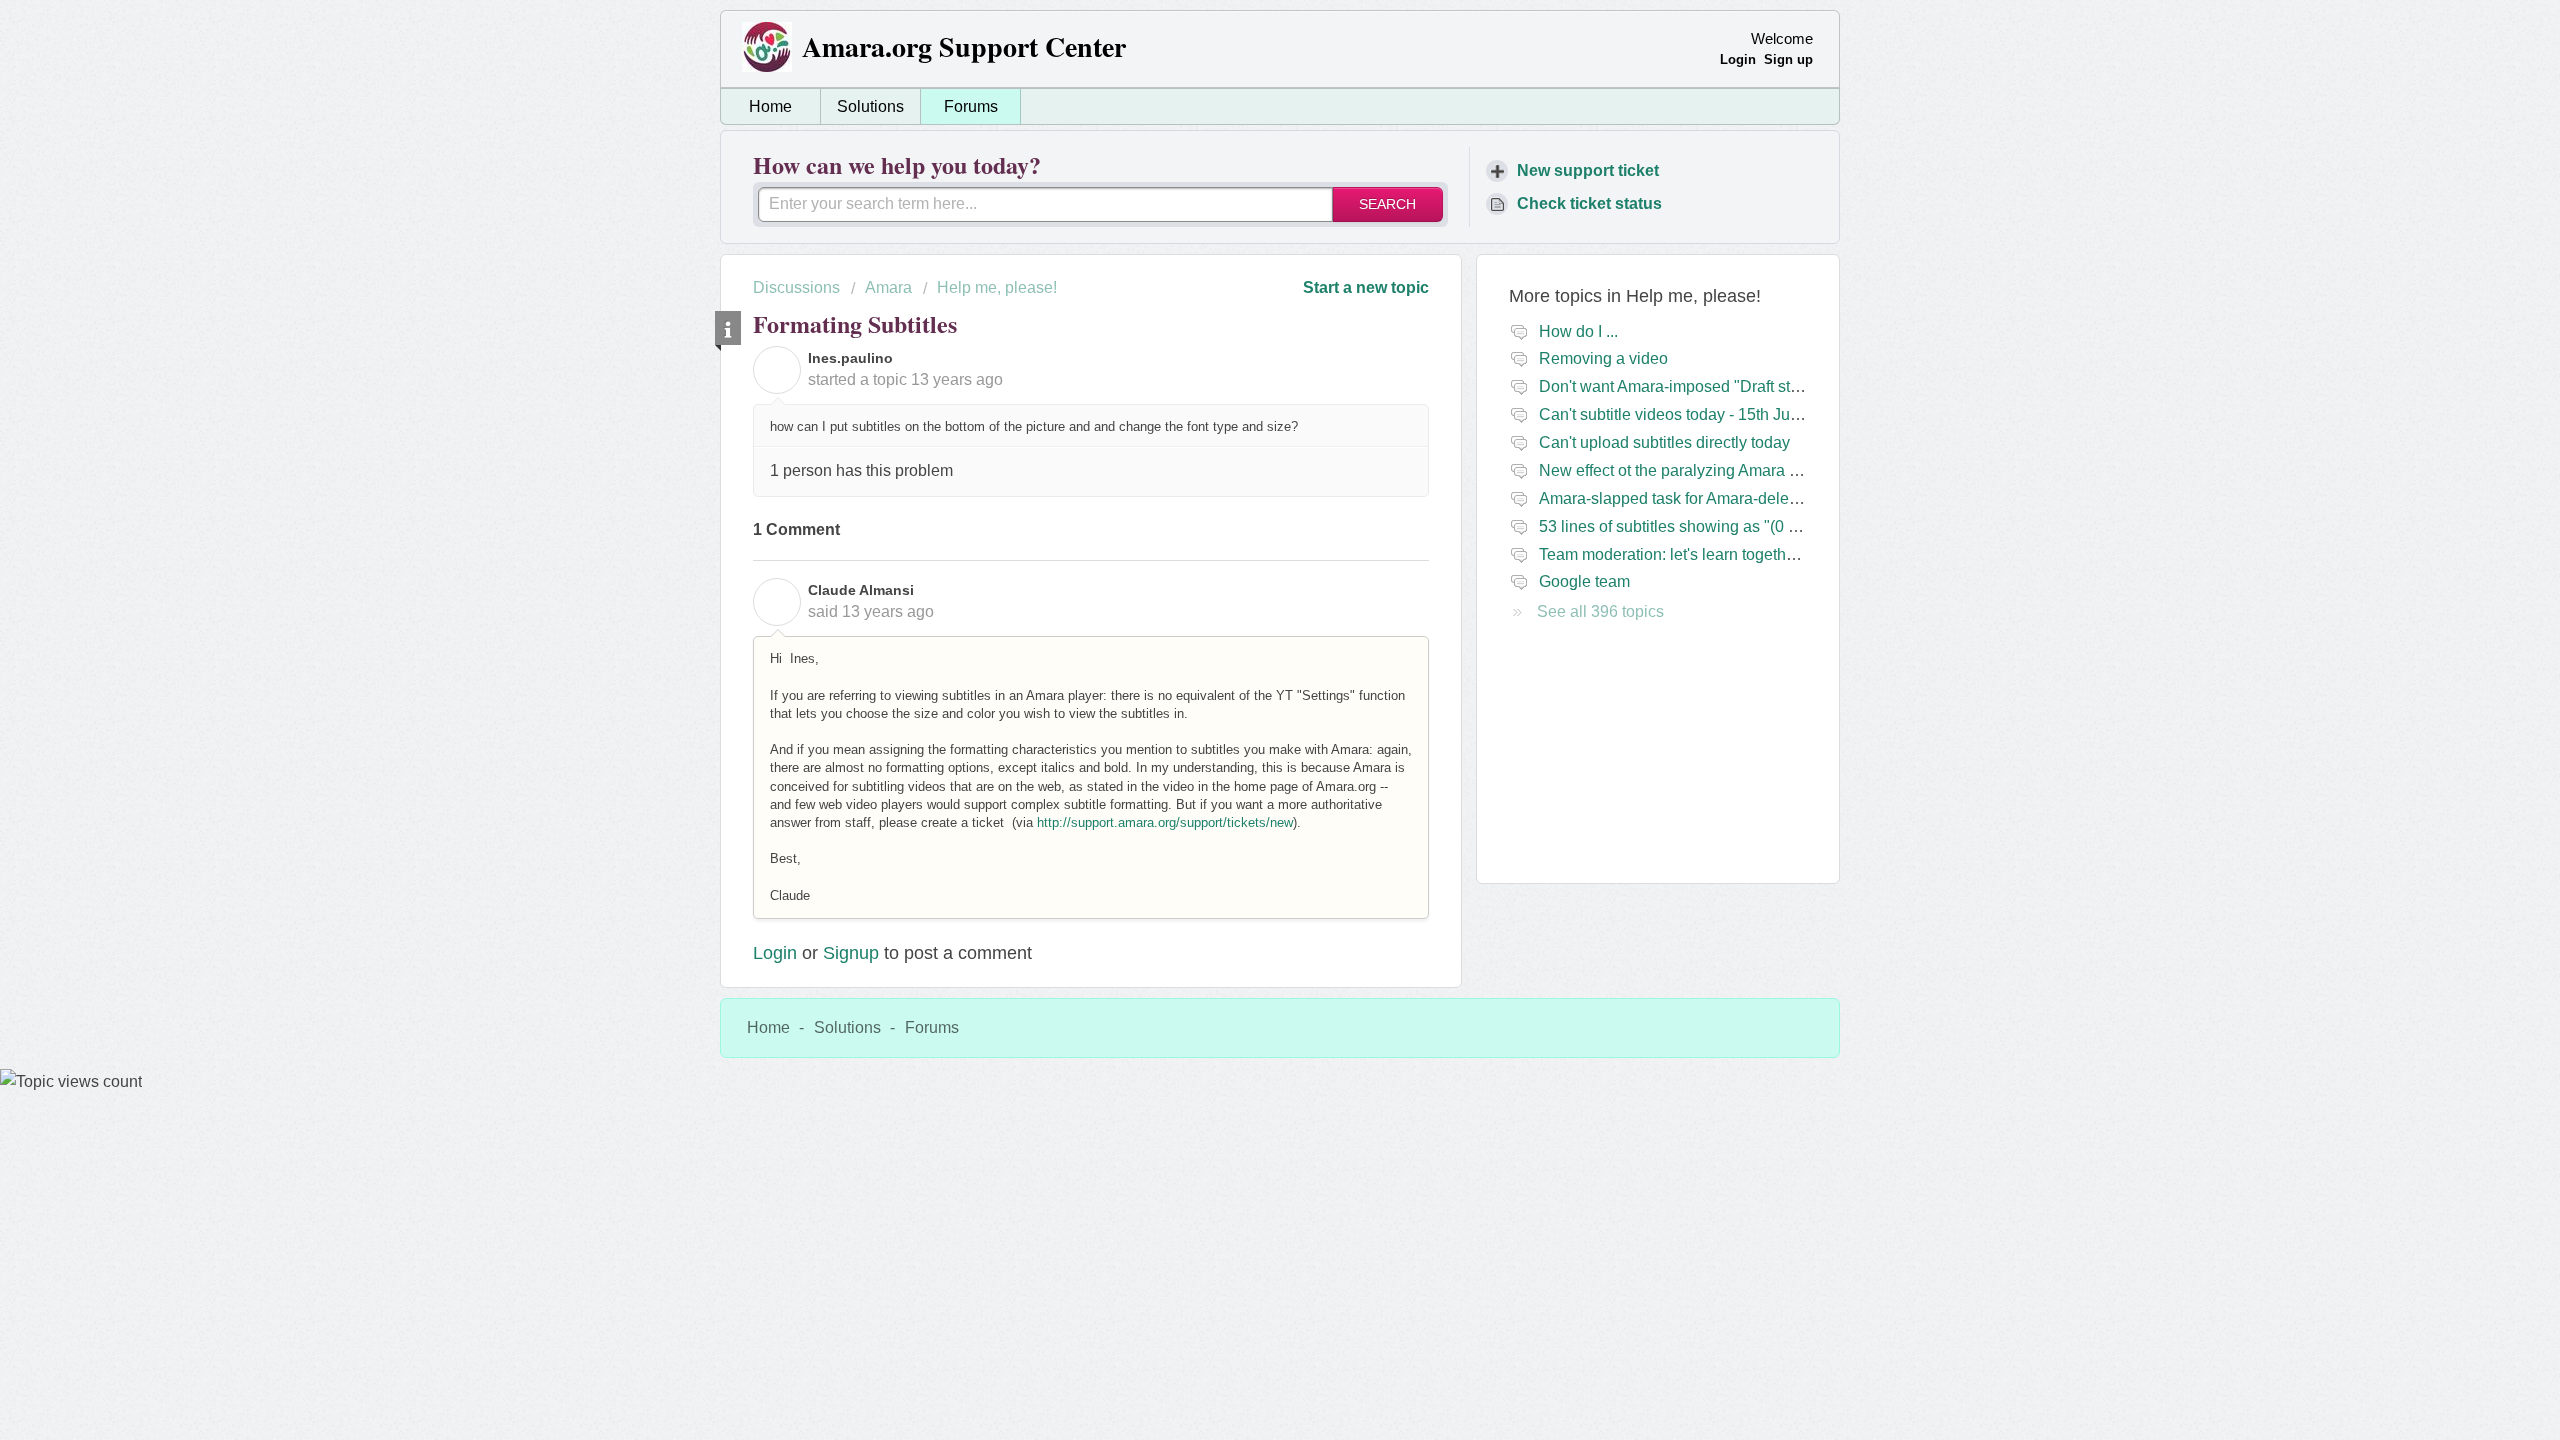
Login (775, 953)
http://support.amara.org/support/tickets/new (1165, 822)
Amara (888, 287)
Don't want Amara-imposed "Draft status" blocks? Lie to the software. (1780, 386)
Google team (1584, 581)
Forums (971, 106)
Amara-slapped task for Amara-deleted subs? (1698, 498)
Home (770, 106)
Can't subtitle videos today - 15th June (1673, 414)
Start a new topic (1366, 287)
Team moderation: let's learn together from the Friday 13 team (1755, 554)
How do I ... (1578, 331)
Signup (851, 953)
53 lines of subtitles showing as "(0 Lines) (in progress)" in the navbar (1783, 526)
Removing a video (1603, 358)
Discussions (796, 287)
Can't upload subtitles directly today (1664, 442)
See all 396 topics (1600, 611)
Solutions (870, 106)
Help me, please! (997, 287)
